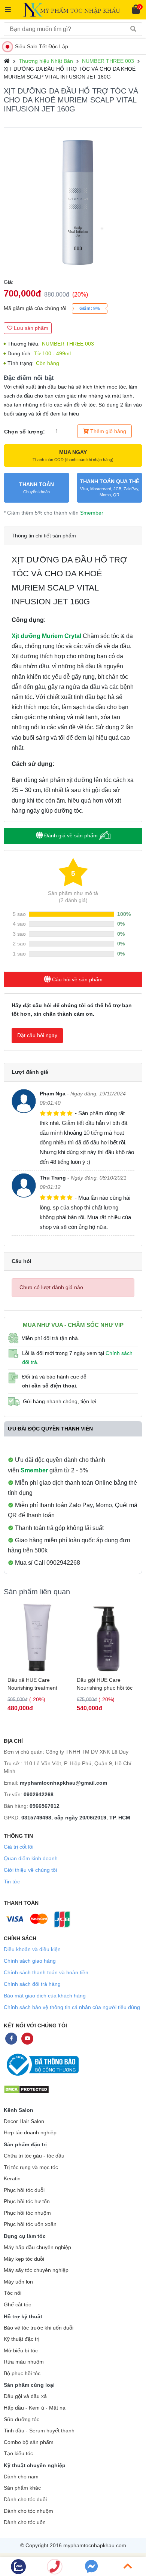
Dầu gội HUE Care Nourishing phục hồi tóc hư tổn (105, 1684)
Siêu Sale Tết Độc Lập (42, 46)
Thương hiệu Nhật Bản (46, 61)
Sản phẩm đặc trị (25, 2144)
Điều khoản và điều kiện (32, 1949)
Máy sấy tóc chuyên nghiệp (36, 2270)
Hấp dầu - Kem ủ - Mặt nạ (35, 2408)
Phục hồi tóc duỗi (24, 2190)
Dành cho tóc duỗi (25, 2500)
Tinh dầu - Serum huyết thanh (39, 2431)
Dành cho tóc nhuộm (28, 2511)
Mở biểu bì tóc (21, 2351)
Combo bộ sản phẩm (29, 2442)
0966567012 (45, 1806)
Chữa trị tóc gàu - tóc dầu (34, 2156)
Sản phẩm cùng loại (29, 2385)
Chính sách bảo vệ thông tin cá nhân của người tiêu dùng (72, 2007)
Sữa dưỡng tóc (22, 2419)
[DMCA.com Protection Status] (26, 2089)
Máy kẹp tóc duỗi (24, 2259)
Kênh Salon (19, 2110)
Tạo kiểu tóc (18, 2454)
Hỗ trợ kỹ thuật (23, 2316)
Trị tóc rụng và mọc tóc (31, 2167)
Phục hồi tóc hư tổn (27, 2201)
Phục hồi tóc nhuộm (27, 2213)
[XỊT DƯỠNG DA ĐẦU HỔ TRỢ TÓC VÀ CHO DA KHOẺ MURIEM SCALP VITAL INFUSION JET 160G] (73, 203)
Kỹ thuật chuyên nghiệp (35, 2465)
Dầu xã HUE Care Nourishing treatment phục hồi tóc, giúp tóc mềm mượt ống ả (33, 1684)
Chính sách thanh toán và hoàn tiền (46, 1972)
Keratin (12, 2179)
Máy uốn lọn (18, 2282)
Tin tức (12, 1882)
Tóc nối (13, 2293)
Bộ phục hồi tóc (22, 2373)
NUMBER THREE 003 (108, 61)
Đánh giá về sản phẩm (71, 835)
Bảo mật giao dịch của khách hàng (45, 1996)
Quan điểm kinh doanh (31, 1858)
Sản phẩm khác (22, 2488)
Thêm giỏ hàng (107, 431)
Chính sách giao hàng (30, 1961)
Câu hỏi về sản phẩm (77, 979)
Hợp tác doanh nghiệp (30, 2133)
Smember (92, 513)
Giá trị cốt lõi (19, 1847)
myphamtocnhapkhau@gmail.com (63, 1783)
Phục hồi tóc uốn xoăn (30, 2224)
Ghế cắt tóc (17, 2305)
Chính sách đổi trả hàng (32, 1984)
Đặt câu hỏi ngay (37, 1035)
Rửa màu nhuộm (24, 2362)
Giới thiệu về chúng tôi (30, 1870)
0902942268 (39, 1794)
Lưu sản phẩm (30, 328)
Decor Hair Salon (24, 2121)
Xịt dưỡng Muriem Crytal (46, 636)
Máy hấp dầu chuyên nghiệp (37, 2247)
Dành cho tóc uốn (25, 2522)
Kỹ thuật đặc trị (22, 2339)
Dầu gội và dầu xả (25, 2396)
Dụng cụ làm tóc (25, 2236)
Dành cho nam (21, 2477)
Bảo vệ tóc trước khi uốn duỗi (39, 2328)
